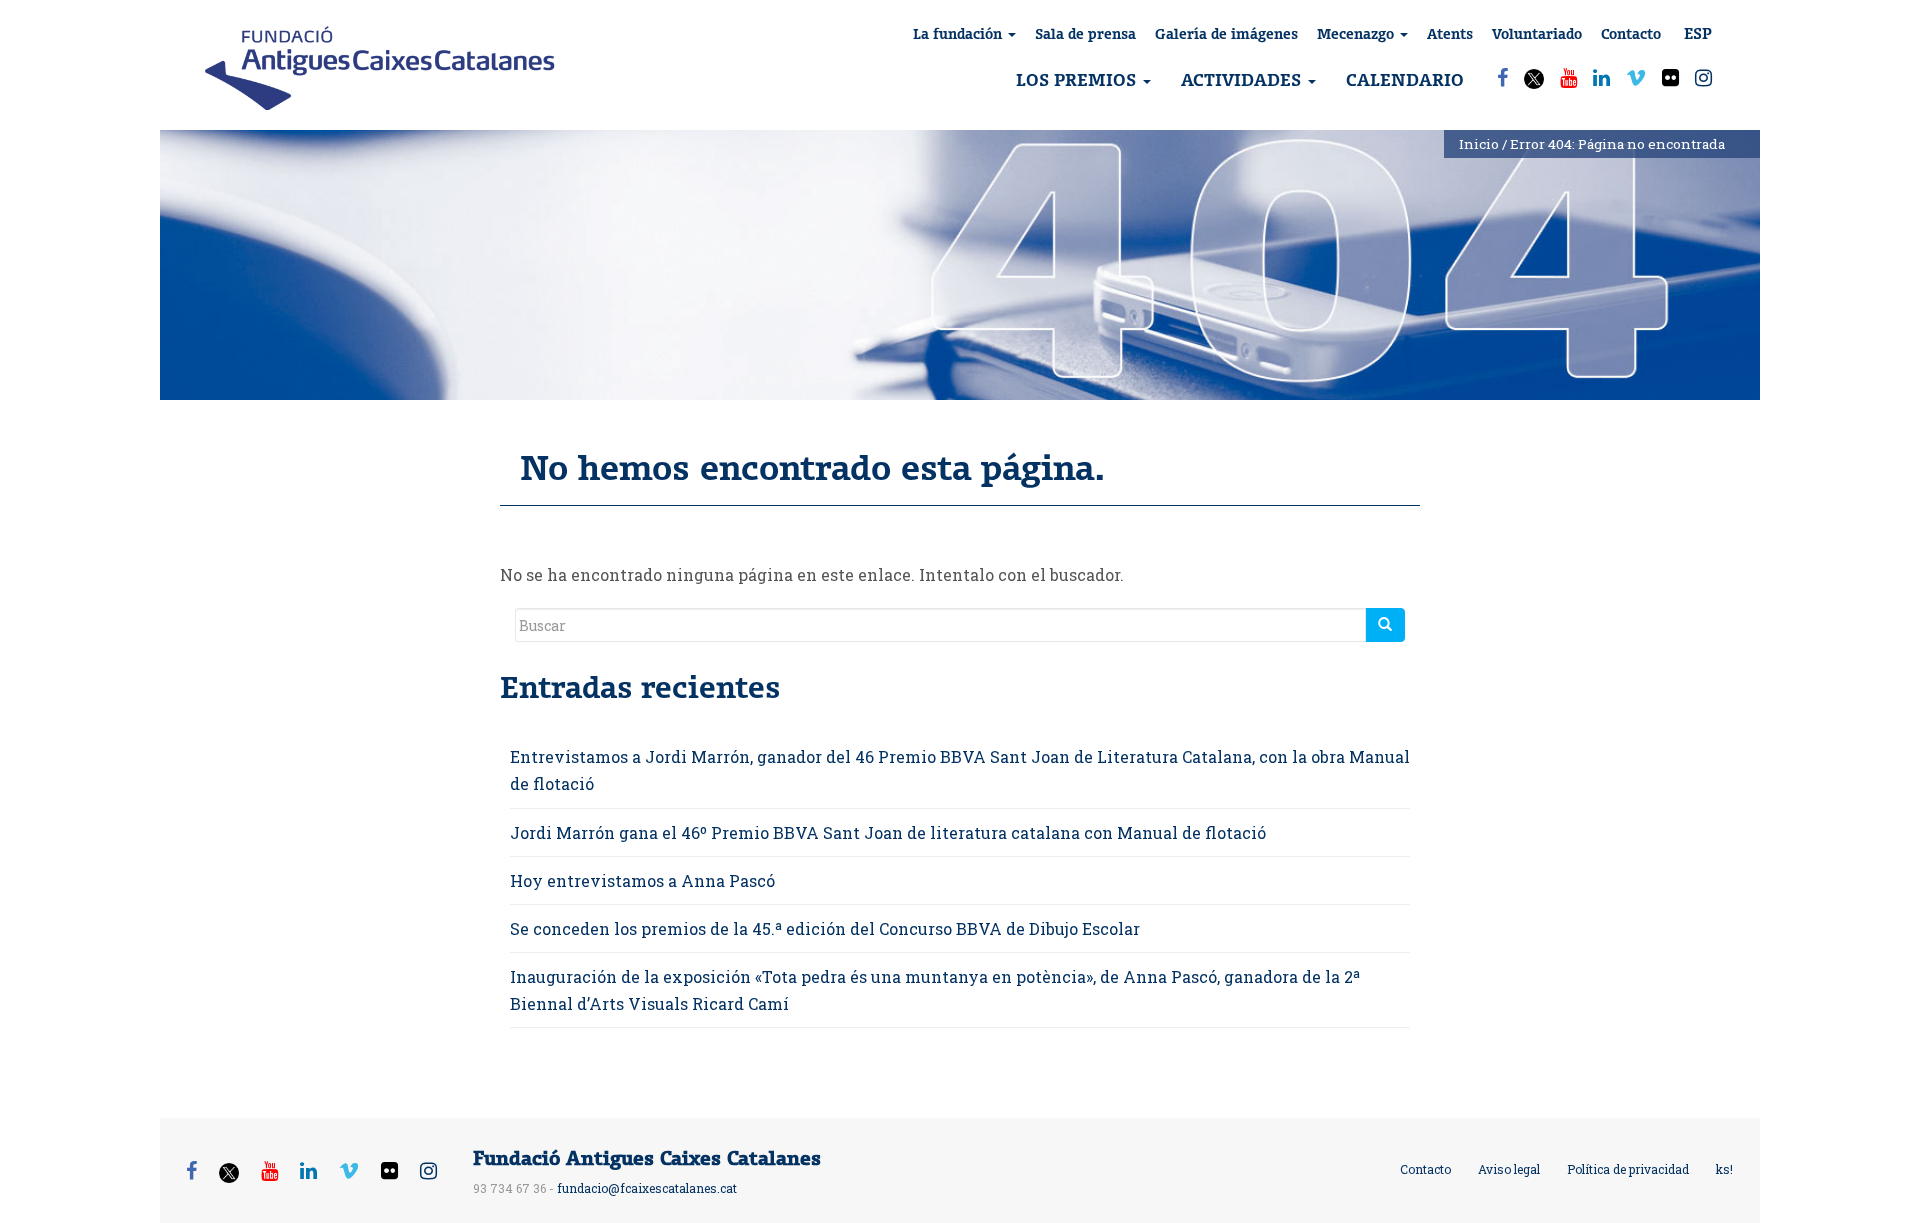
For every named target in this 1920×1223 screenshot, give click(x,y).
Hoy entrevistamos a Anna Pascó (642, 880)
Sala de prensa (1085, 34)
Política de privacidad (1628, 1169)
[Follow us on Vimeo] (1636, 77)
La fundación (959, 34)
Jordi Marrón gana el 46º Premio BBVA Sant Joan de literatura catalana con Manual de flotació (888, 832)
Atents (1450, 34)
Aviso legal (1509, 1169)
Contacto (1631, 34)
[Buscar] (1385, 625)
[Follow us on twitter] (1534, 81)
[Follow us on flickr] (1670, 77)
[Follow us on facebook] (1502, 77)
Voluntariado (1537, 34)
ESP (1704, 33)
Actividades (1243, 79)
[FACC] (380, 67)
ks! (1724, 1169)
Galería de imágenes (1226, 34)
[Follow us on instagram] (1703, 77)
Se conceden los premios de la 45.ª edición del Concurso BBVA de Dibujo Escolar (825, 928)
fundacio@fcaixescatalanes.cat (647, 1188)
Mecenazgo (1357, 34)
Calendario (1405, 79)
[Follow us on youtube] (1568, 77)
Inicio (1479, 144)
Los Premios (1078, 79)
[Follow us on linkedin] (1601, 77)
